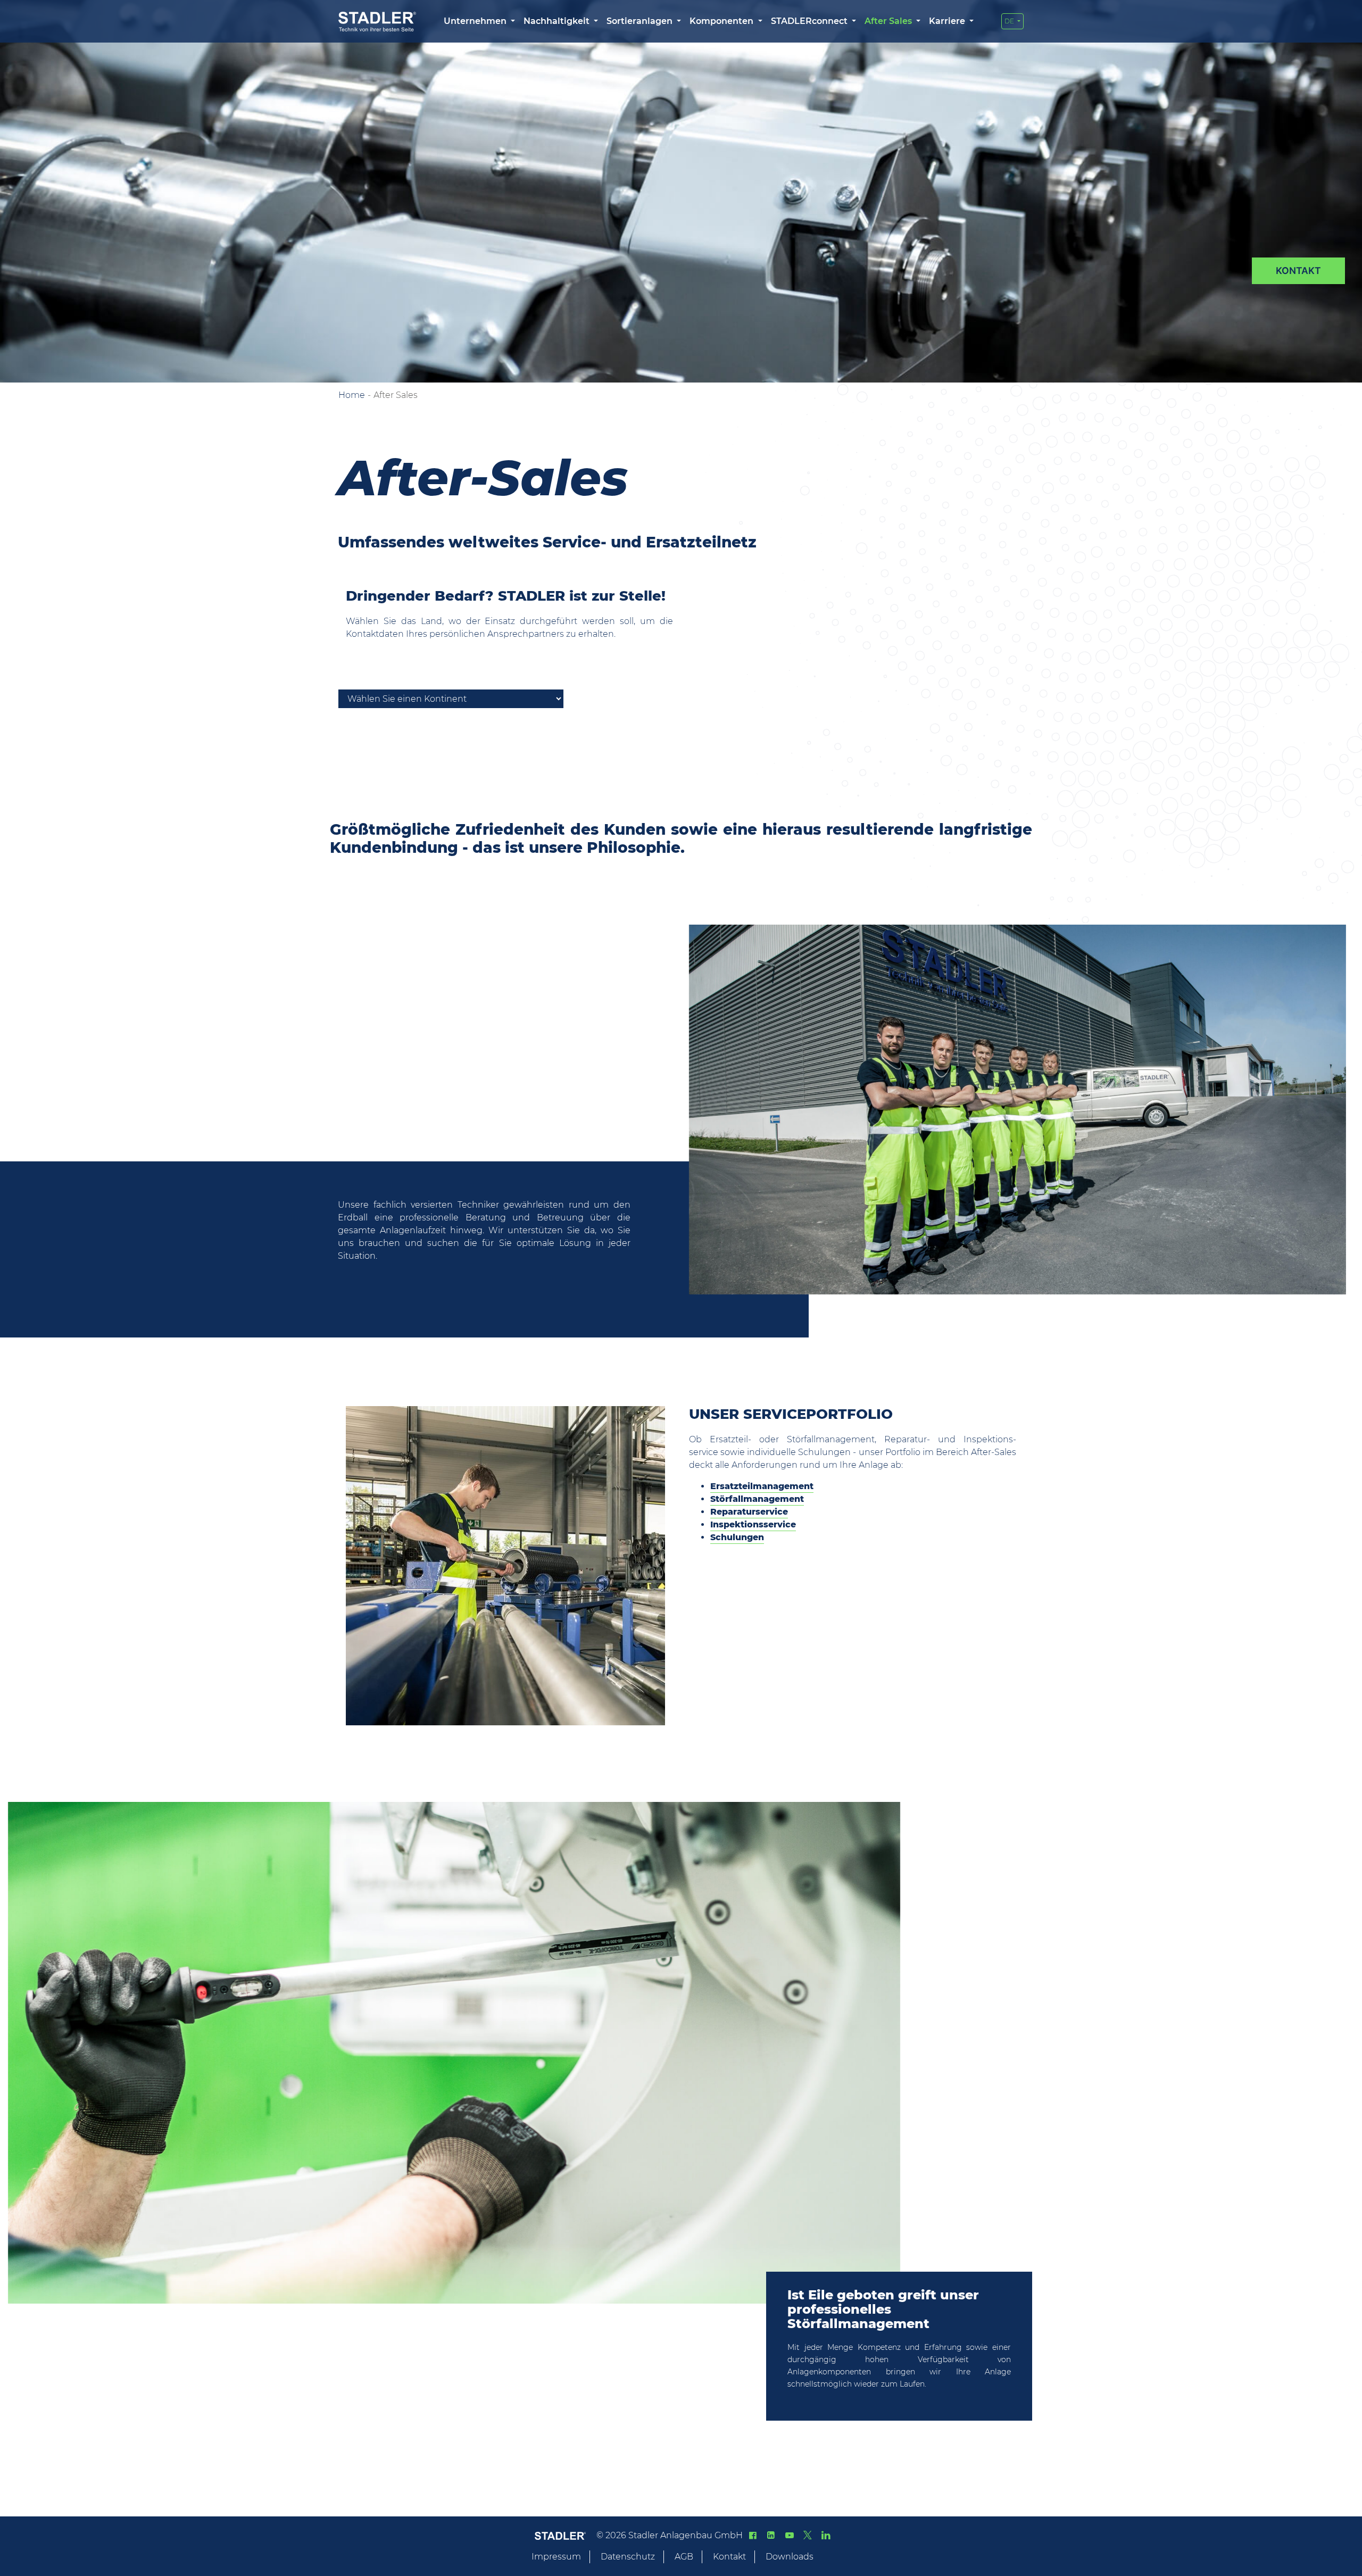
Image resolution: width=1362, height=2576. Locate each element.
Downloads (790, 2557)
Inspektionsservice (753, 1524)
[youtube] (789, 2535)
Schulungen (737, 1537)
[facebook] (753, 2535)
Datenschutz (628, 2557)
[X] (808, 2535)
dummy (1298, 271)
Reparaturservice (749, 1512)
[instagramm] (826, 2535)
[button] (479, 21)
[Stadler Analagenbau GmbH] (377, 22)
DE (1010, 21)
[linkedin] (771, 2535)
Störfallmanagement (757, 1499)
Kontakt (729, 2557)
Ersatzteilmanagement (762, 1486)
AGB (684, 2557)
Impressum (556, 2557)
